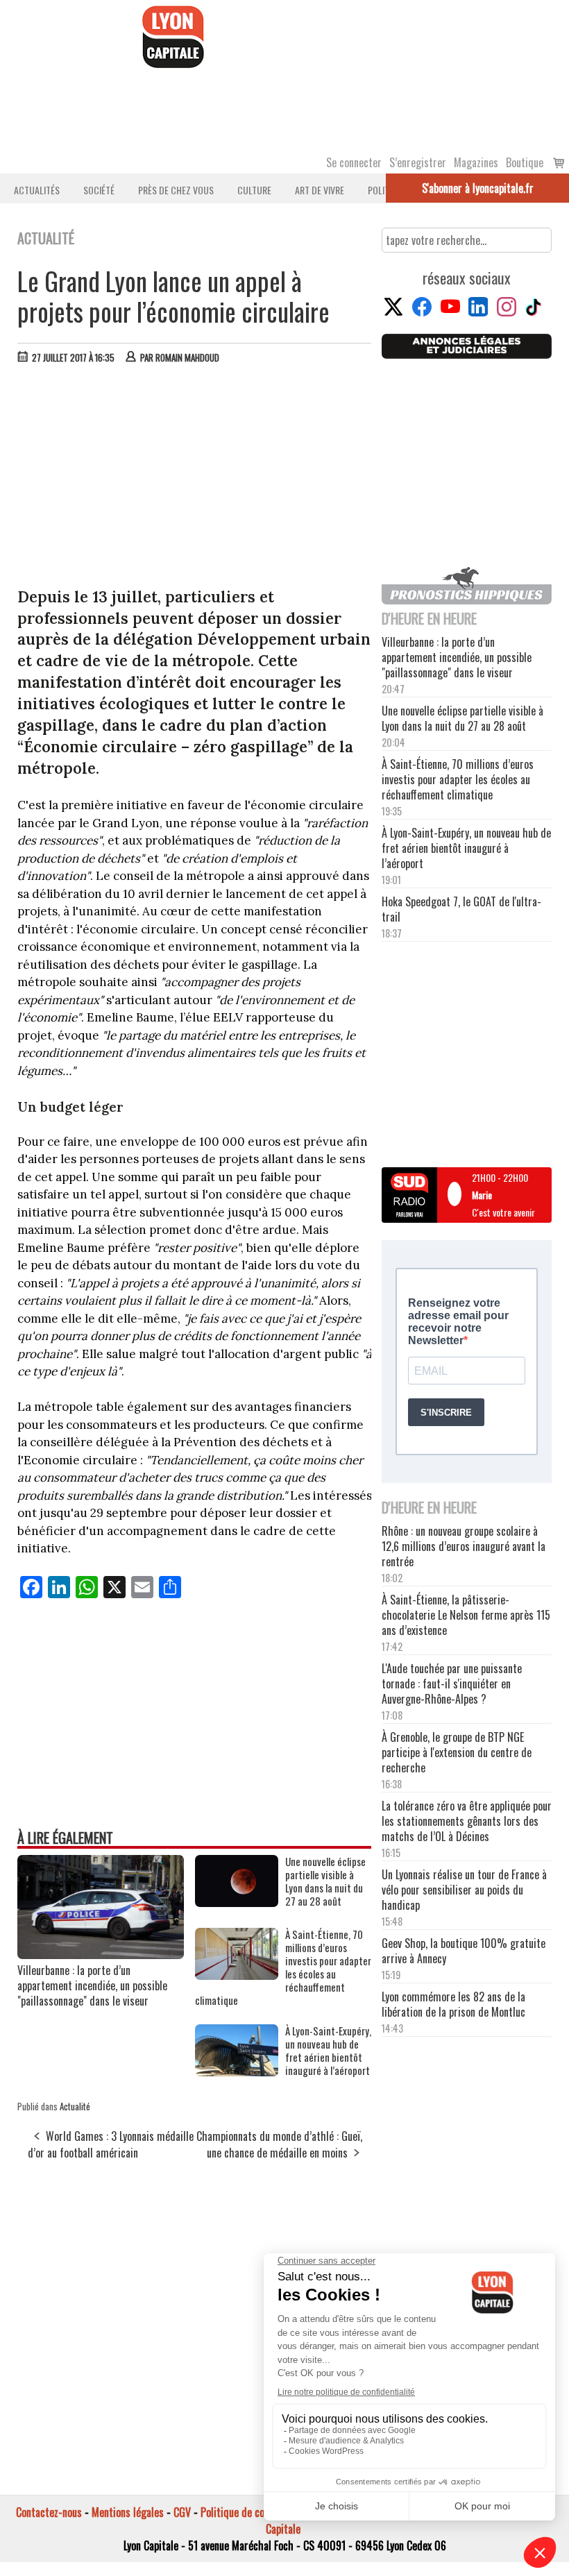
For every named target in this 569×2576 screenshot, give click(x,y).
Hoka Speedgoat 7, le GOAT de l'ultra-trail (461, 909)
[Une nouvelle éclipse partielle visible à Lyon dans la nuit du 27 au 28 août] (237, 1902)
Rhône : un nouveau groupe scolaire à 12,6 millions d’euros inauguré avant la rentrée (464, 1546)
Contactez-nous (49, 2512)
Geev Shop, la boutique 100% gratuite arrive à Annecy (464, 1951)
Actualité (75, 2106)
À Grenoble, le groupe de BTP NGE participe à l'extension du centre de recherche (457, 1752)
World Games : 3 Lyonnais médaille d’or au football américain (111, 2144)
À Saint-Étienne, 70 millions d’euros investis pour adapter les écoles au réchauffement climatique (283, 1967)
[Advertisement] (195, 479)
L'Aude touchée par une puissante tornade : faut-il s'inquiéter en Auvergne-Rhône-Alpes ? (452, 1684)
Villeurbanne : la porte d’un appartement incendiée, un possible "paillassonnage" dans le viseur (92, 1985)
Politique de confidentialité (258, 2512)
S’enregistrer (418, 162)
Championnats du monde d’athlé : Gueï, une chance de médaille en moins (279, 2144)
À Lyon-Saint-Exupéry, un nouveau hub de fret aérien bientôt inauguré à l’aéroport (328, 2051)
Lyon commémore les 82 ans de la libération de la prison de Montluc (453, 2004)
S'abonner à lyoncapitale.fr (478, 188)
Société (99, 190)
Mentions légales (128, 2512)
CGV (182, 2512)
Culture (254, 190)
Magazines (476, 162)
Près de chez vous (176, 190)
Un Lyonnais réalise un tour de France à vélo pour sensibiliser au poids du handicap (464, 1890)
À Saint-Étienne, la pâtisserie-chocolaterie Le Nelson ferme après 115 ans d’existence (466, 1615)
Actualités (37, 190)
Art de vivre (320, 190)
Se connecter (354, 162)
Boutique (525, 162)
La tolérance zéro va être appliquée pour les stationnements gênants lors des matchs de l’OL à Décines (467, 1821)
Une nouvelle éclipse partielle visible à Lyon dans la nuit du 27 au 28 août (325, 1881)
